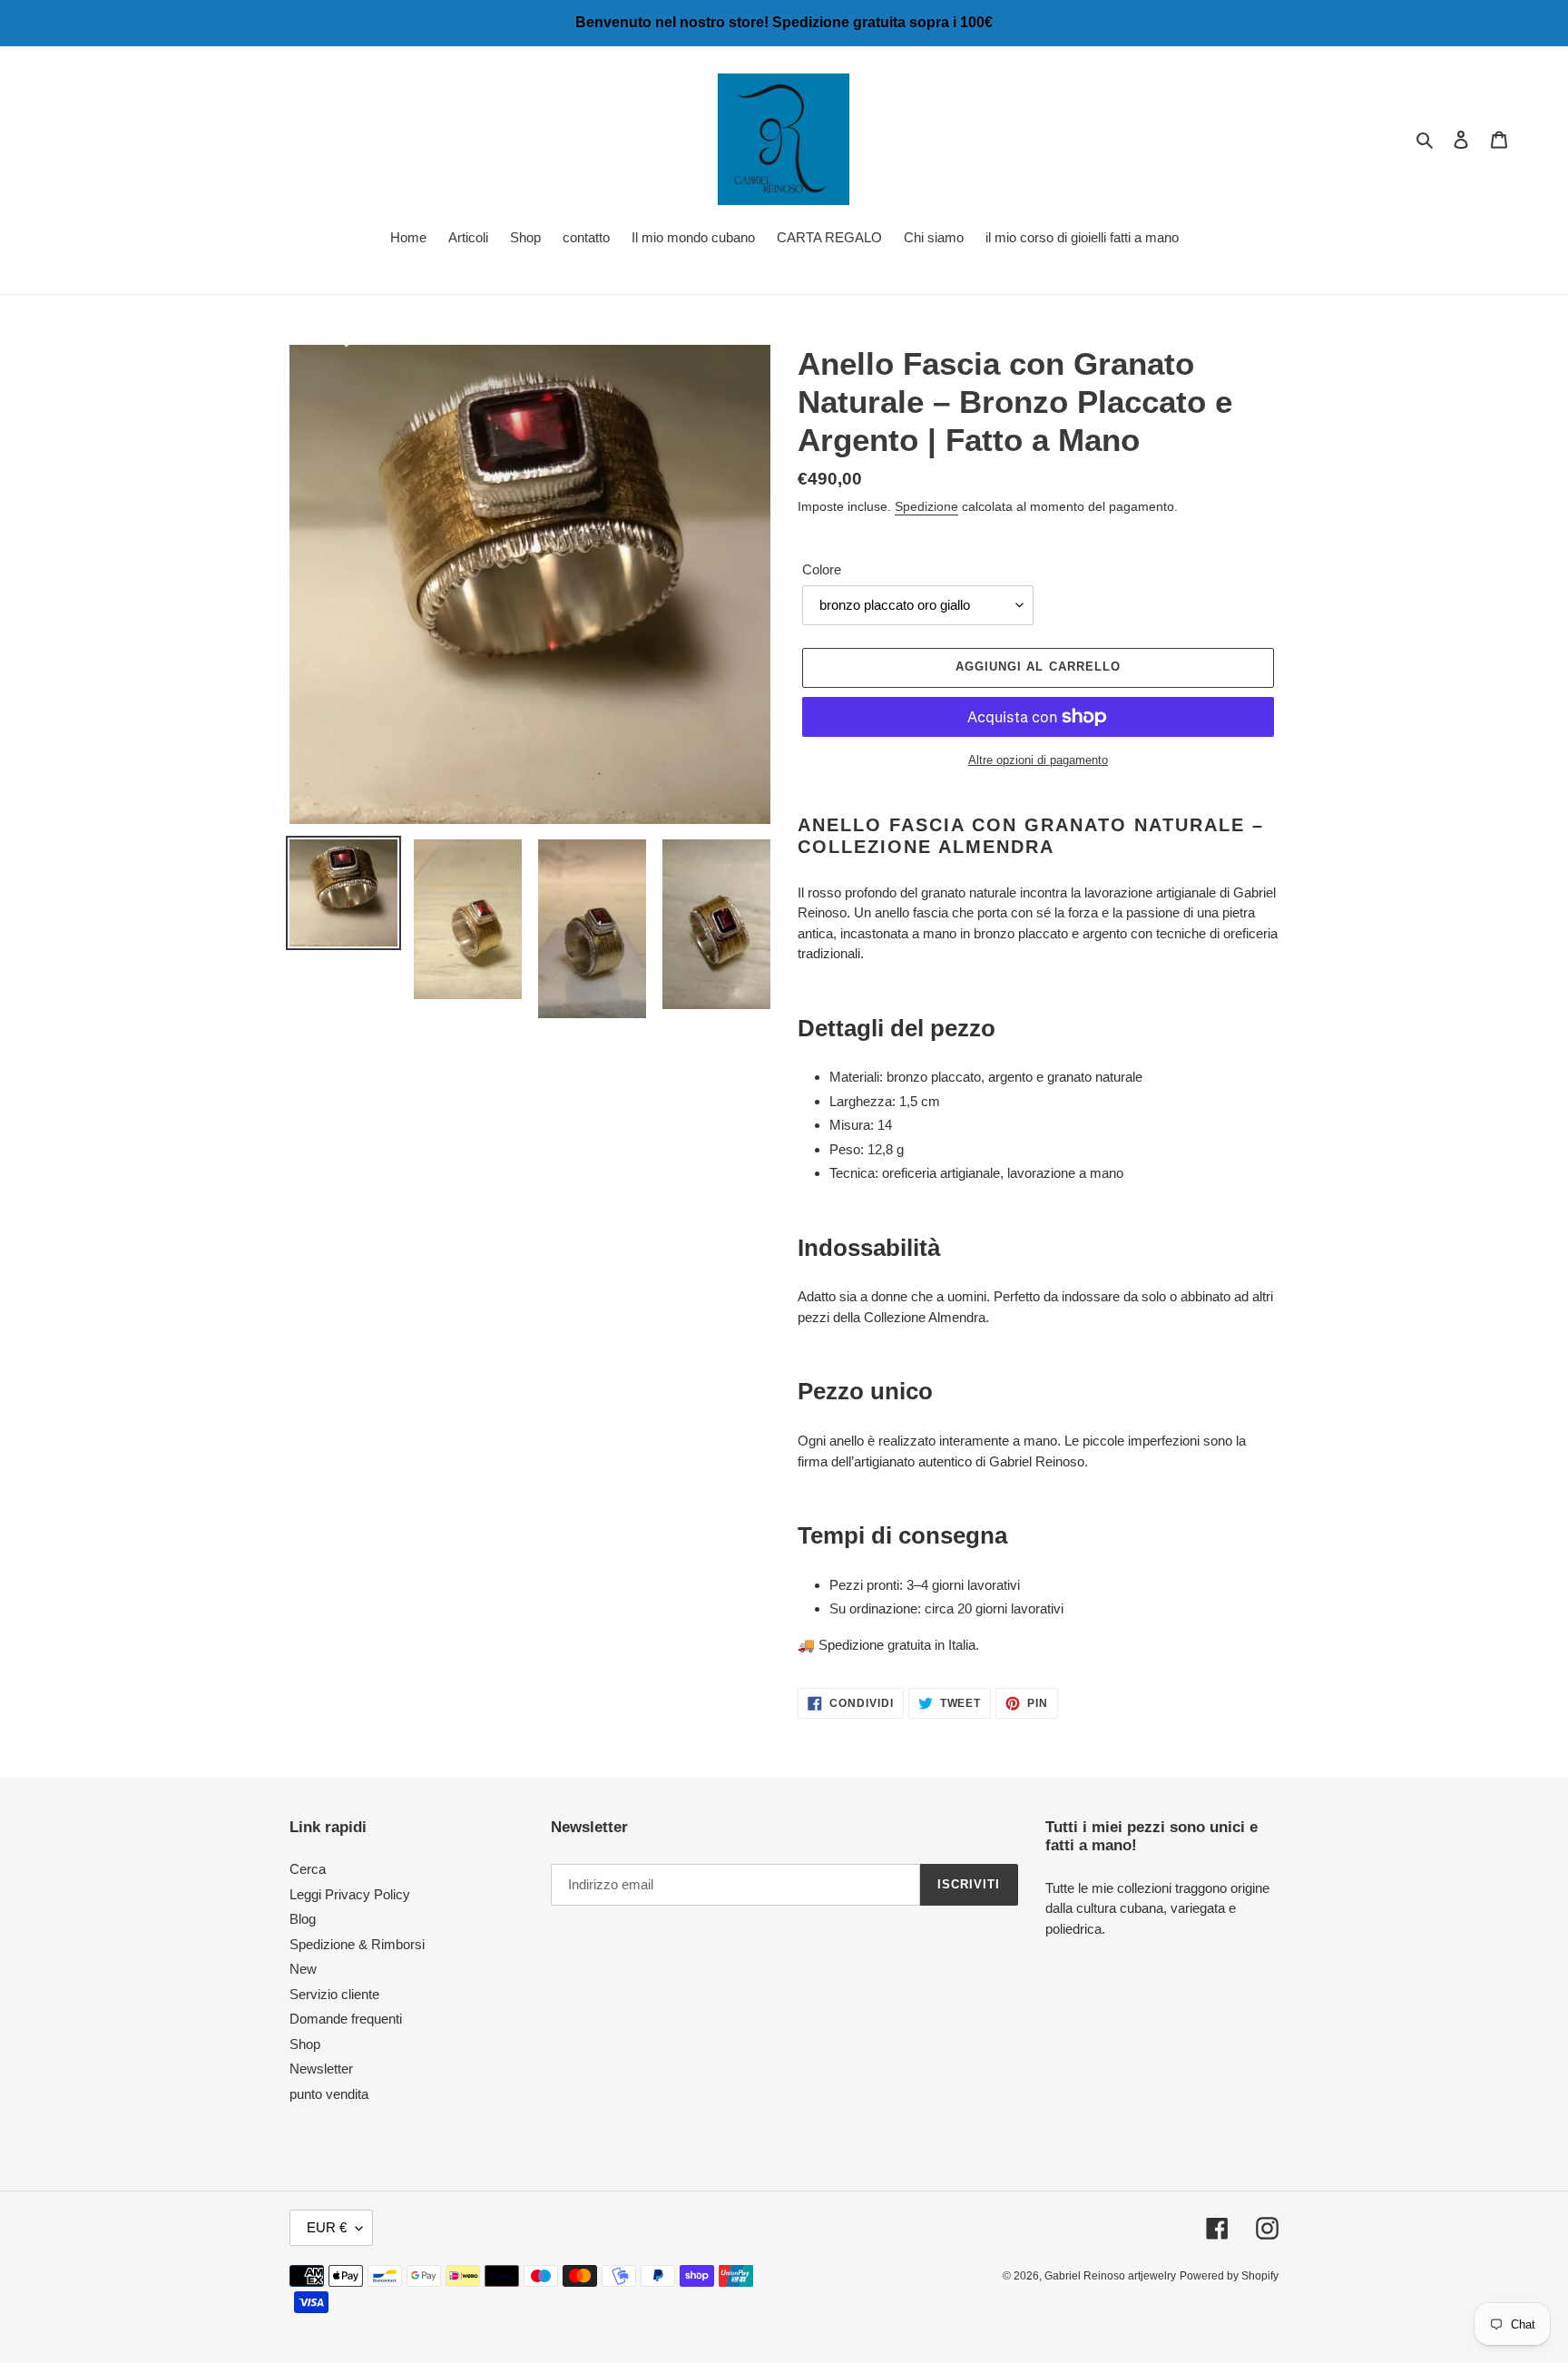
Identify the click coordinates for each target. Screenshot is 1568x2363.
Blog (303, 1919)
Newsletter (321, 2069)
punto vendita (329, 2094)
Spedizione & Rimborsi (357, 1944)
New (303, 1969)
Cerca (308, 1869)
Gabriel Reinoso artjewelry (1110, 2276)
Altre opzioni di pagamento (1038, 760)
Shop (305, 2044)
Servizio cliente (334, 1994)
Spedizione (926, 506)
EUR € (327, 2227)
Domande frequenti (346, 2019)
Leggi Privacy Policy (350, 1894)
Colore (822, 569)
